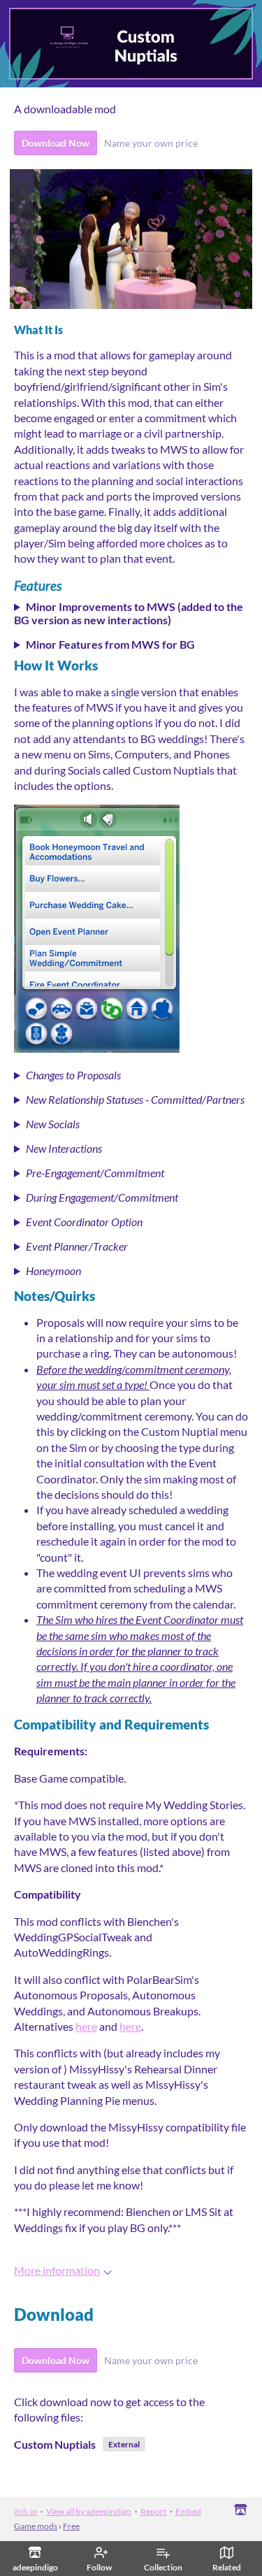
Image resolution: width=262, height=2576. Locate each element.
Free (71, 2526)
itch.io (26, 2511)
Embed (188, 2511)
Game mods (36, 2526)
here (86, 2026)
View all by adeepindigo (89, 2511)
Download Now (56, 143)
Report (153, 2511)
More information (57, 2270)
